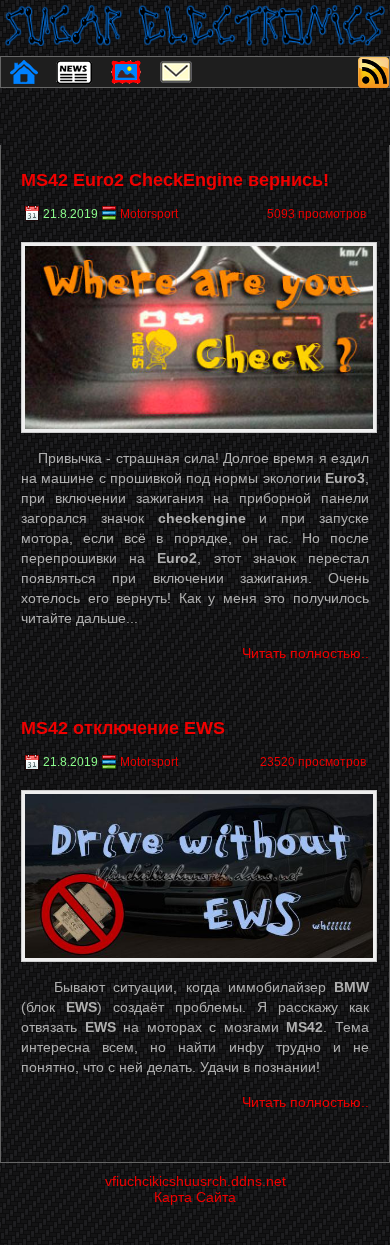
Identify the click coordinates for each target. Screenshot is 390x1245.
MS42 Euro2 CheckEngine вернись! (175, 180)
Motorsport (149, 214)
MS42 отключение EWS (123, 728)
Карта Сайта (195, 1197)
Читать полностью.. (305, 653)
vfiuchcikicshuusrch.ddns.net (195, 1181)
